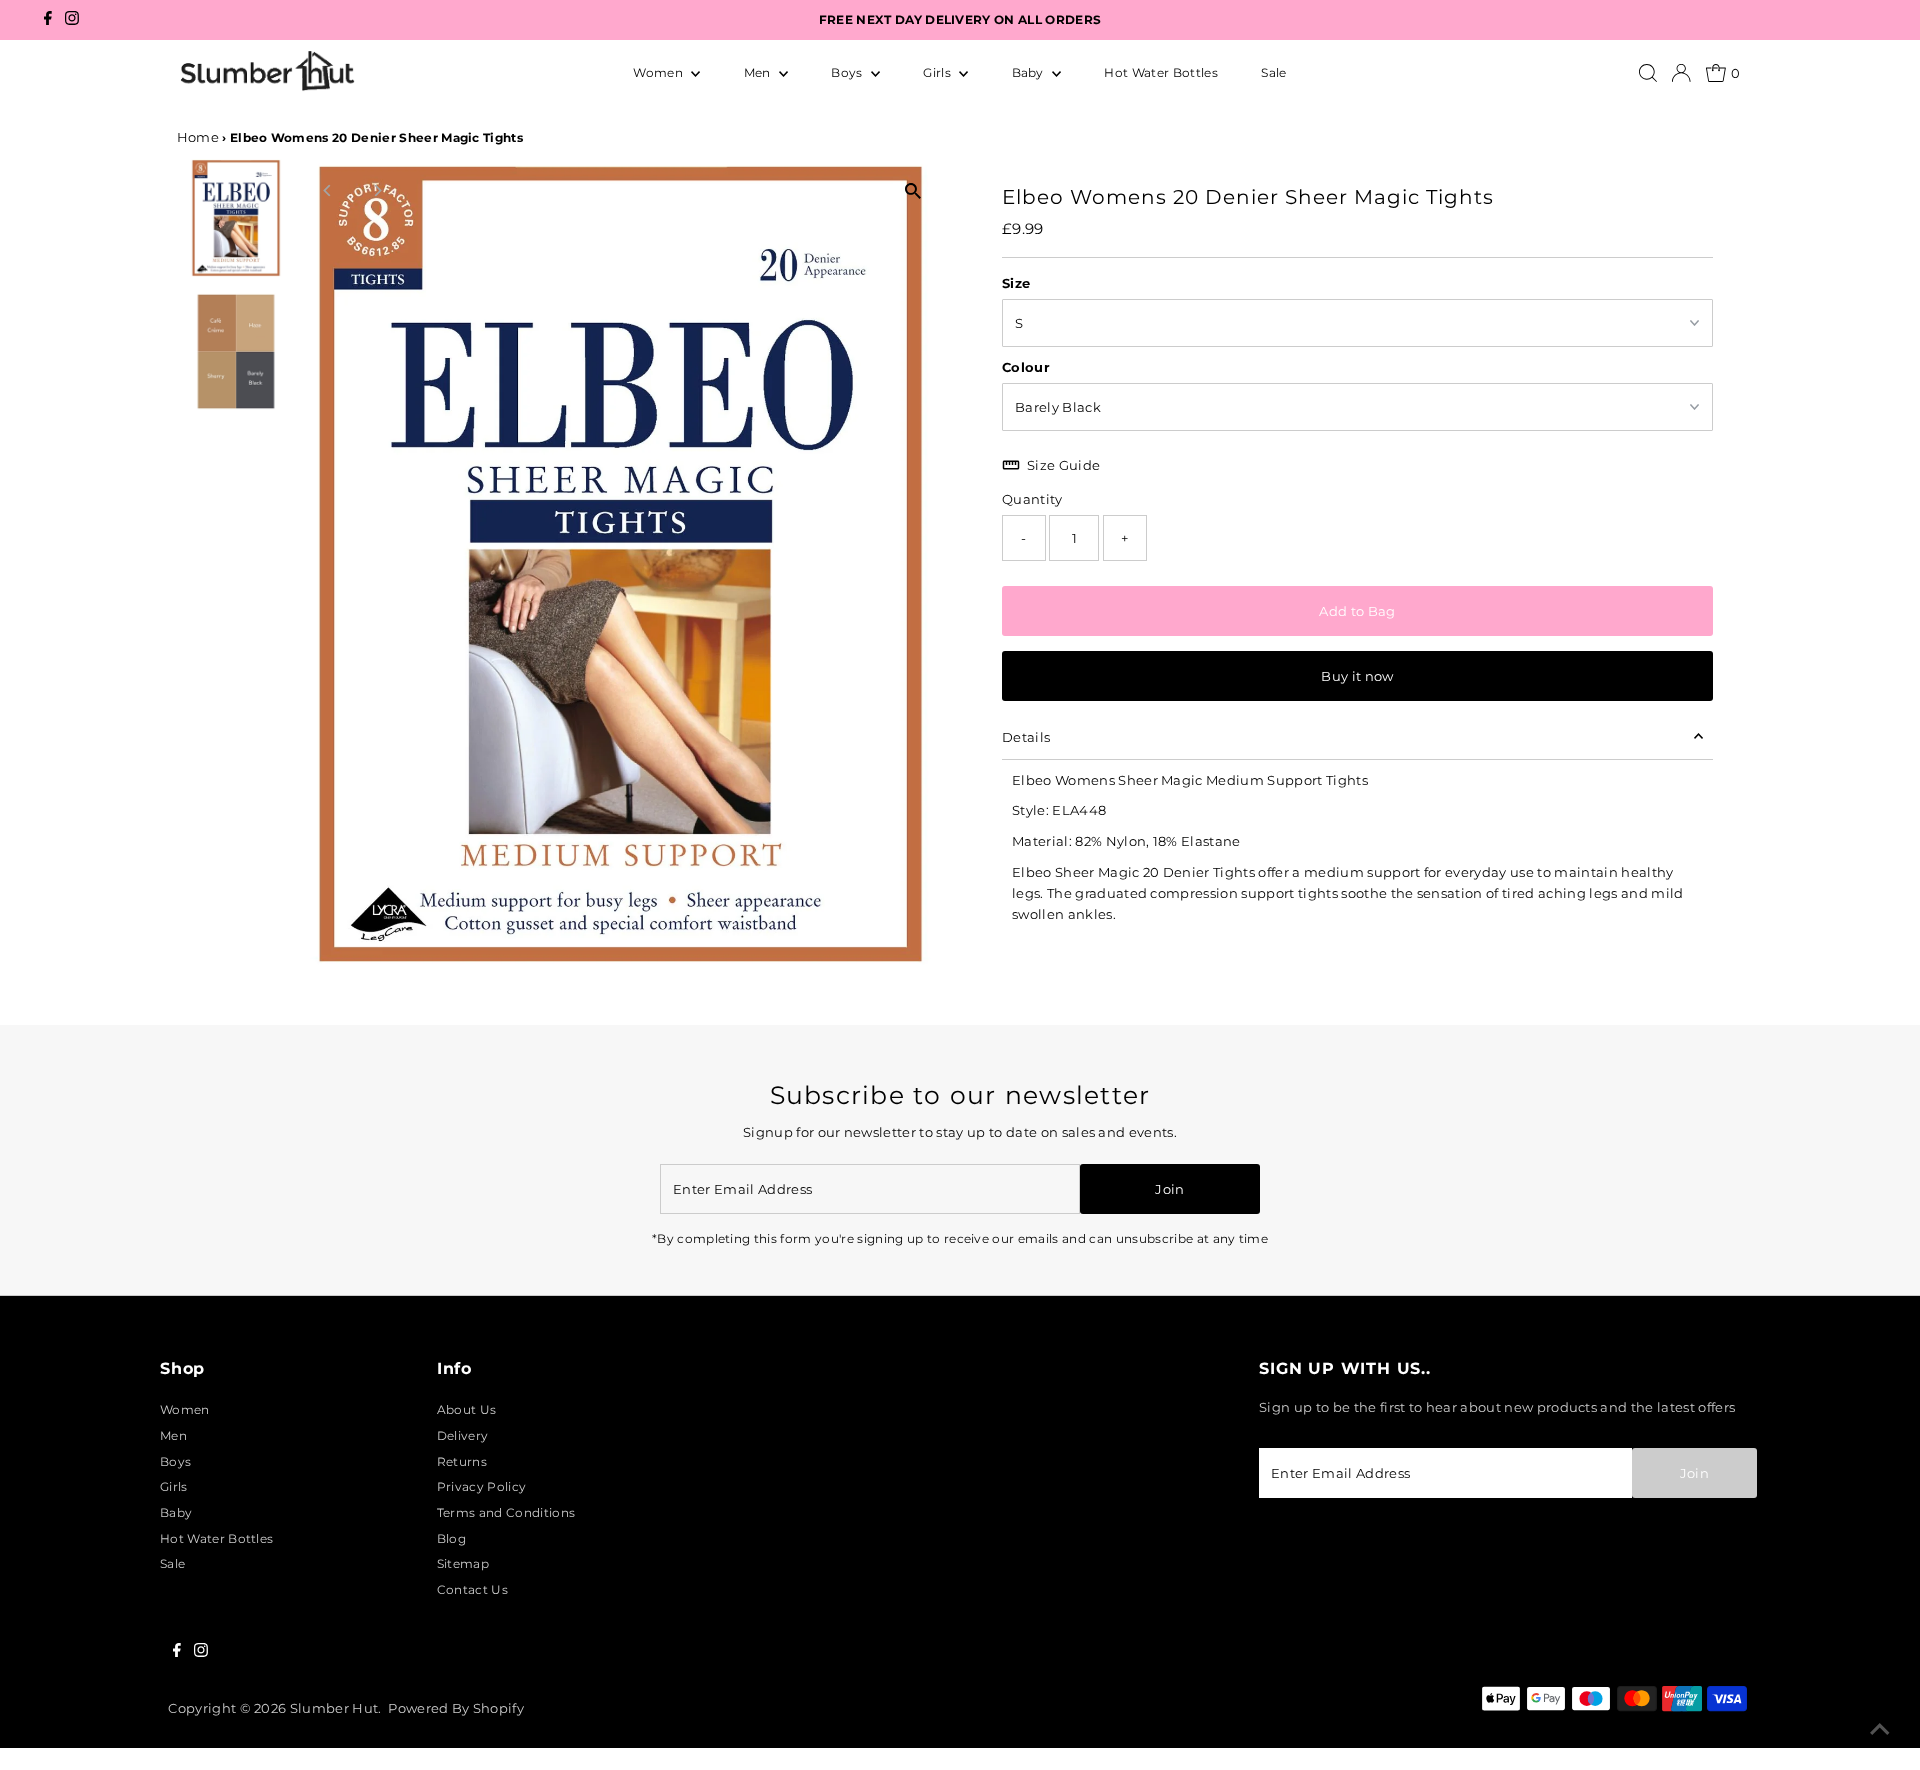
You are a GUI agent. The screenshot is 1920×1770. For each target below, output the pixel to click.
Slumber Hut (334, 1708)
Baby (1030, 72)
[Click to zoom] (912, 190)
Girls (938, 72)
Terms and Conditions (506, 1512)
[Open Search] (1648, 73)
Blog (451, 1538)
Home (198, 137)
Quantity (1032, 499)
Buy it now (1357, 676)
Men (759, 72)
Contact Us (472, 1589)
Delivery (463, 1435)
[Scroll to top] (1880, 1730)
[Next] (377, 190)
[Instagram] (72, 20)
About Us (467, 1409)
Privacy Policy (481, 1486)
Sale (1273, 72)
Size (1016, 283)
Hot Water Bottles (1160, 72)
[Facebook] (48, 20)
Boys (848, 72)
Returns (462, 1461)
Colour (1026, 367)
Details (1026, 737)
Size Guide (1063, 465)
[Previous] (328, 190)
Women (659, 72)
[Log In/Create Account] (1681, 73)
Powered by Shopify (456, 1708)
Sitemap (463, 1563)
